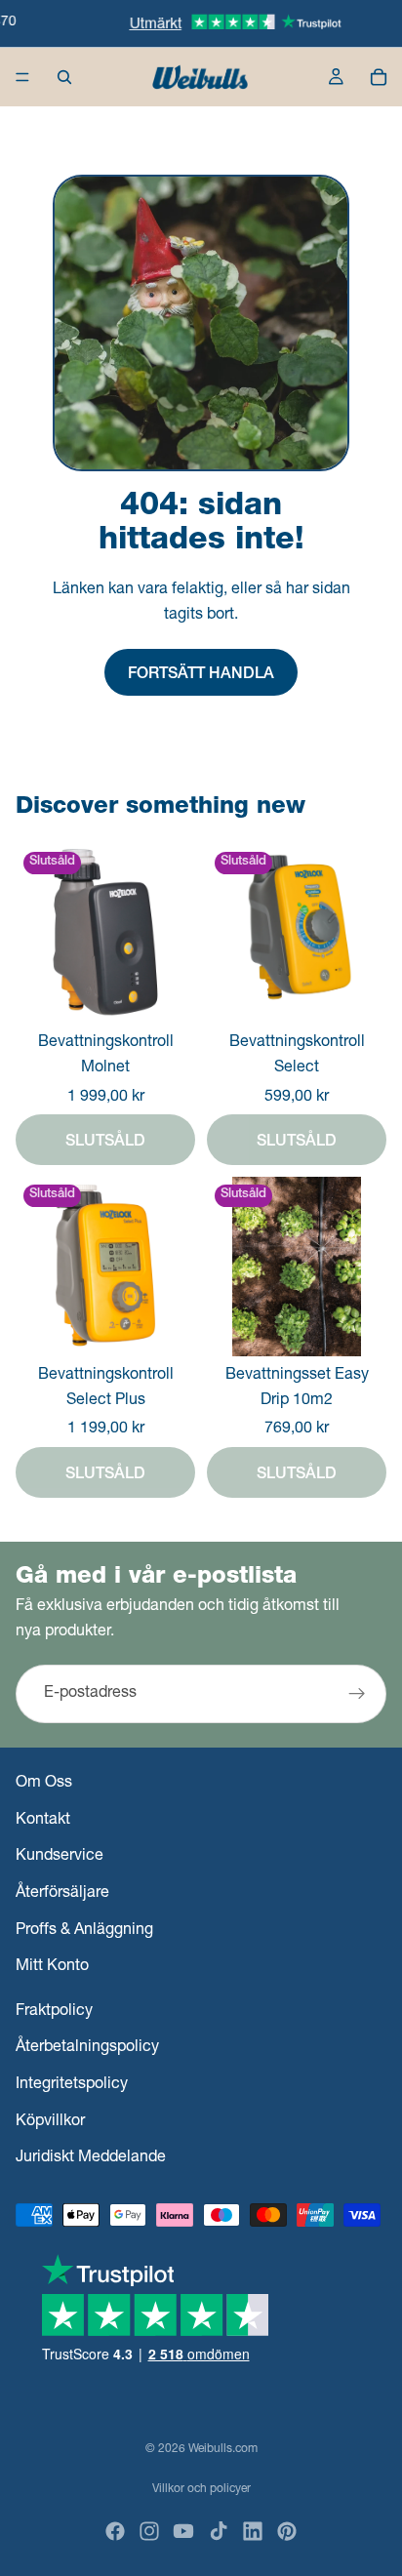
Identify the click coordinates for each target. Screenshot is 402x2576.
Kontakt (43, 1821)
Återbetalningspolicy (87, 2049)
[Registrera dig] (357, 1694)
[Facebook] (115, 2531)
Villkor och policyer (201, 2489)
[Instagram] (149, 2531)
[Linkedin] (253, 2531)
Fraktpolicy (54, 2012)
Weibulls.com (223, 2449)
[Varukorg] (379, 77)
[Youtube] (183, 2531)
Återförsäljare (62, 1894)
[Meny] (22, 77)
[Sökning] (64, 77)
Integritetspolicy (72, 2085)
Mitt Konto (52, 1967)
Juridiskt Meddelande (91, 2158)
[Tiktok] (219, 2531)
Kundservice (60, 1858)
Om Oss (44, 1785)
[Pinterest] (287, 2531)
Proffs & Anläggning (84, 1931)
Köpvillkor (50, 2122)
